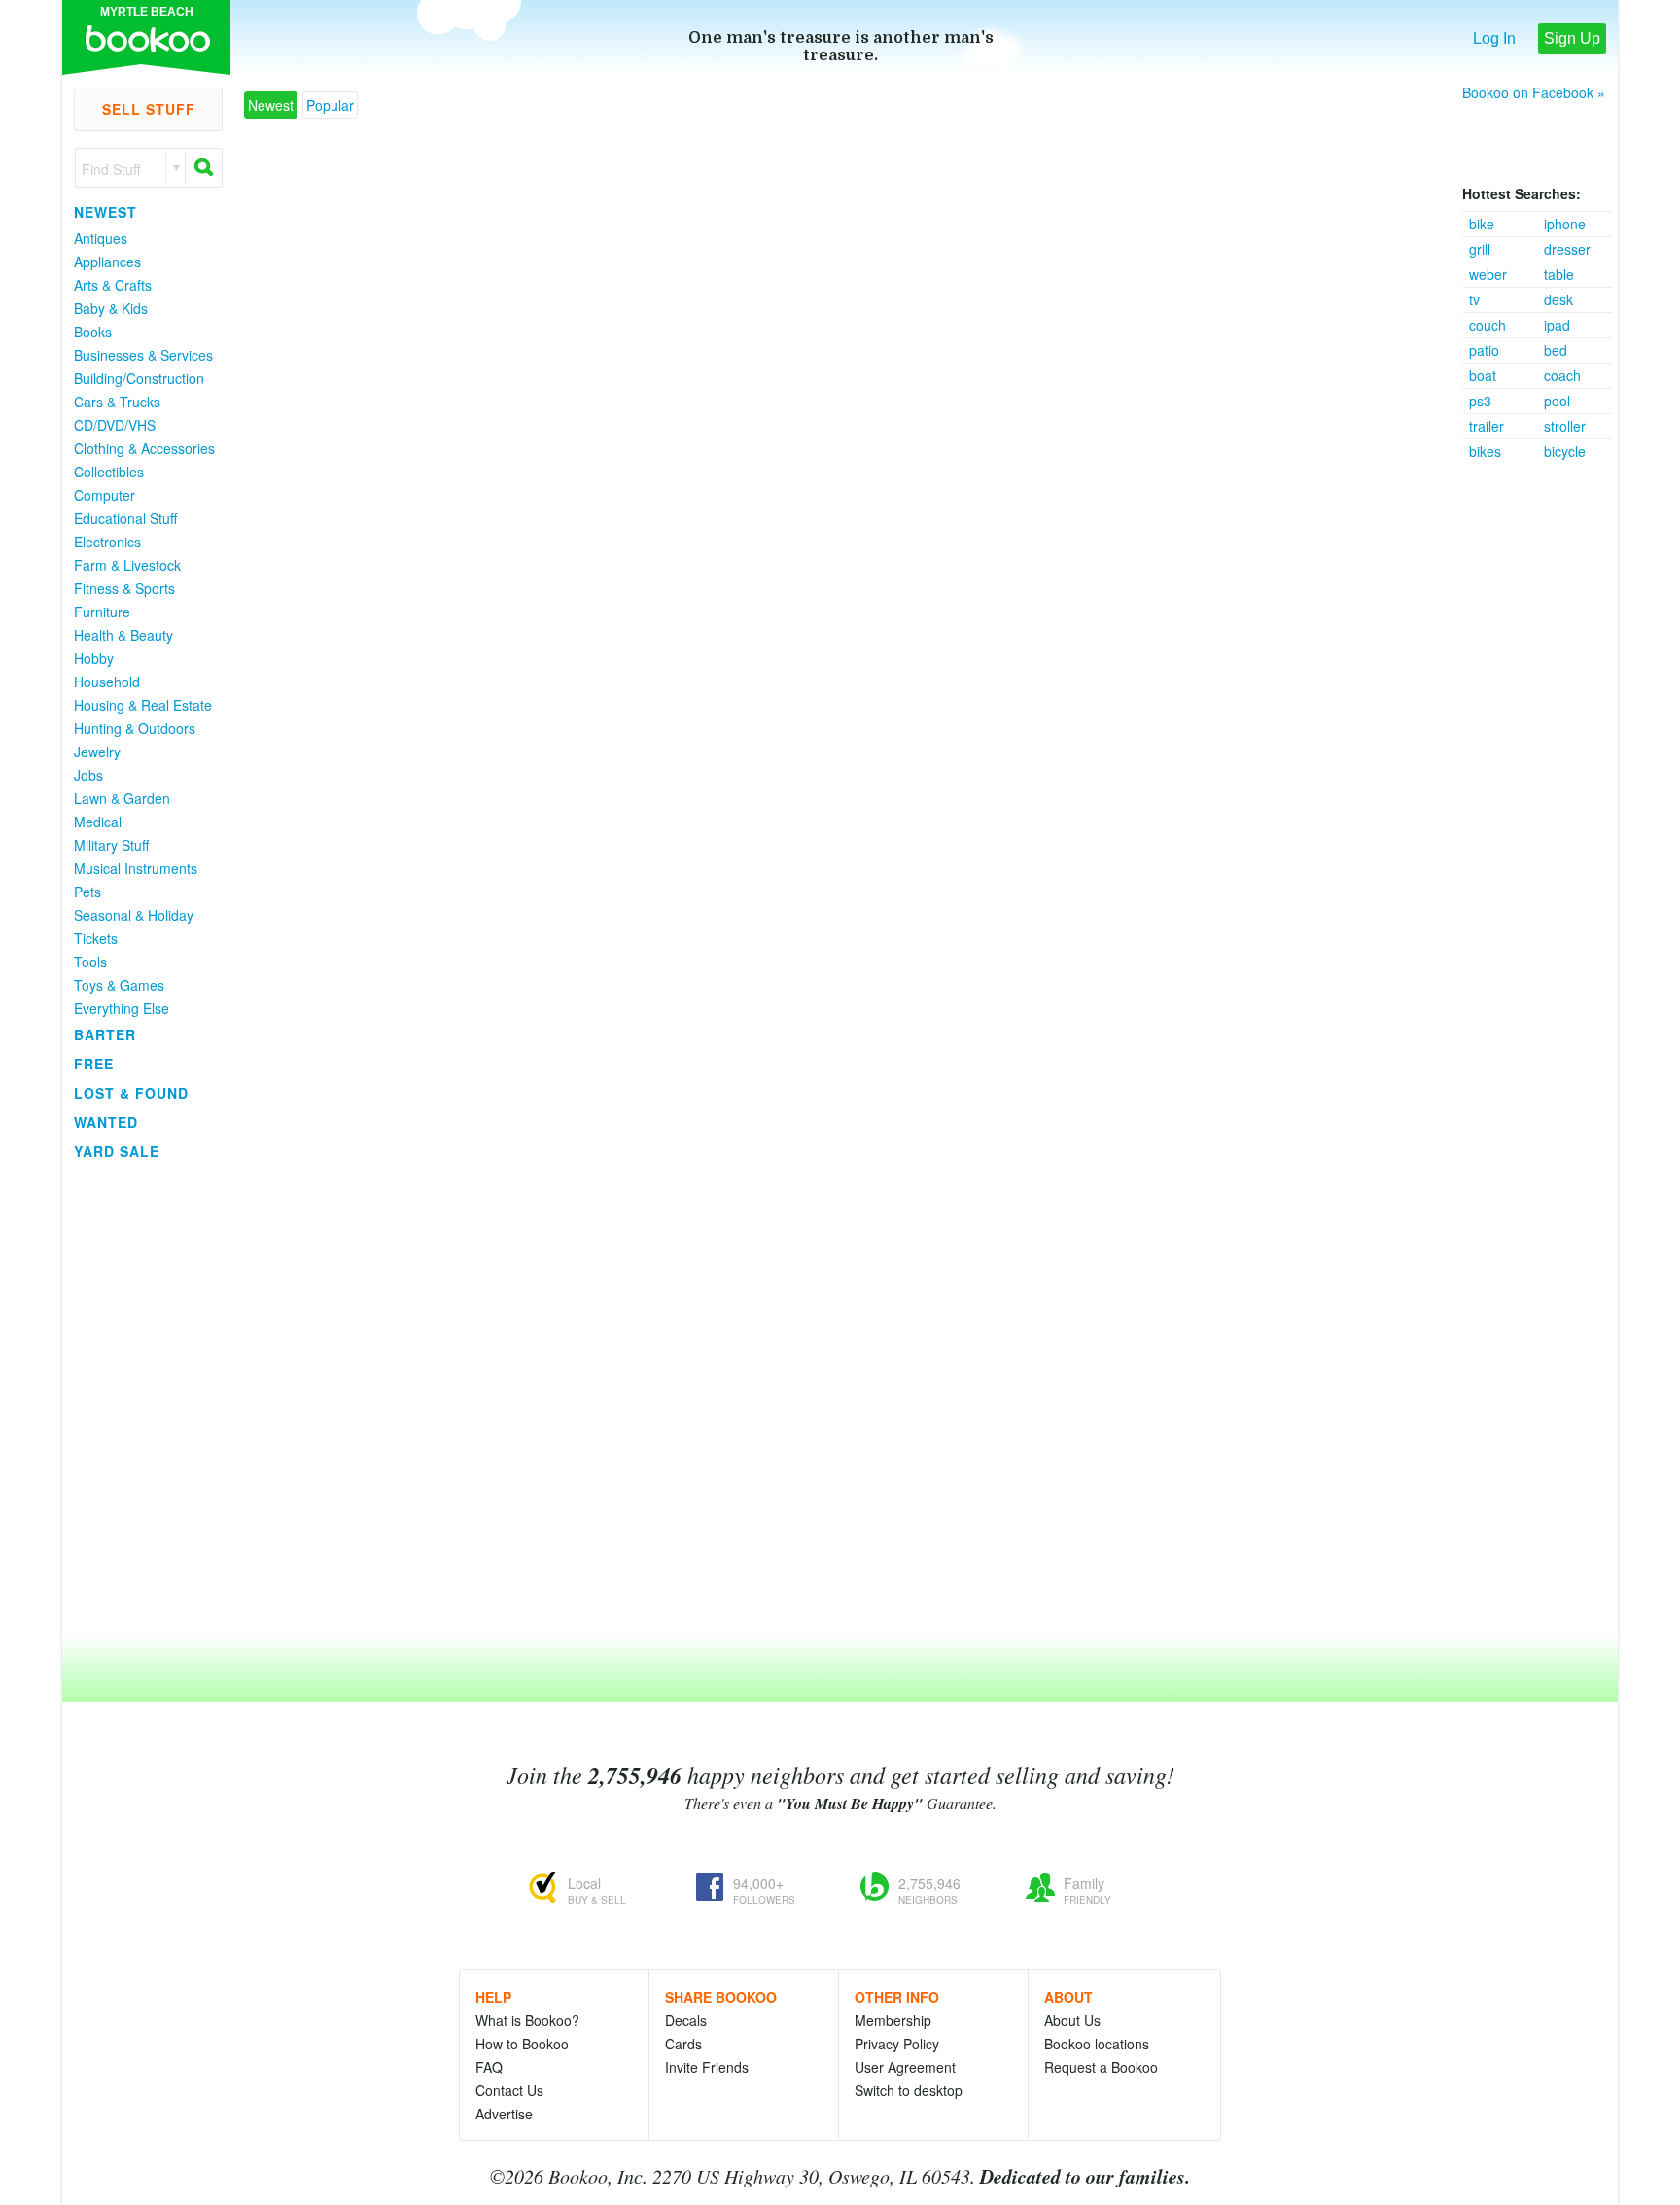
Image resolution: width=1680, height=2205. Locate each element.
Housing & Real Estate (143, 705)
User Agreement (905, 2067)
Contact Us (509, 2090)
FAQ (489, 2067)
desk (1558, 299)
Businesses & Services (143, 355)
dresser (1567, 249)
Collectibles (109, 472)
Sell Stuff (149, 109)
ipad (1557, 325)
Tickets (96, 938)
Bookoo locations (1097, 2044)
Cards (683, 2044)
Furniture (102, 612)
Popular (330, 105)
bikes (1485, 451)
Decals (686, 2020)
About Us (1072, 2020)
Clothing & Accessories (144, 448)
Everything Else (122, 1008)
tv (1474, 299)
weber (1488, 274)
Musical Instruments (136, 868)
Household (107, 682)
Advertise (504, 2114)
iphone (1565, 224)
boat (1483, 375)
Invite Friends (707, 2067)
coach (1562, 375)
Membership (893, 2020)
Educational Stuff (125, 518)
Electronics (107, 542)
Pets (87, 892)
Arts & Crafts (113, 285)
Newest (105, 212)
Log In (1494, 38)
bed (1556, 350)
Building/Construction (139, 378)
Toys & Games (119, 985)
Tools (90, 962)
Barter (105, 1034)
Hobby (94, 658)
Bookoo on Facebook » (1534, 92)
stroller (1565, 426)
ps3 (1480, 401)
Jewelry (97, 752)
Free (94, 1064)
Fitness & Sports (124, 588)
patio (1484, 350)
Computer (105, 495)
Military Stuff (111, 845)
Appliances (107, 262)
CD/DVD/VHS (115, 425)
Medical (98, 822)
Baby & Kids (111, 308)
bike (1482, 224)
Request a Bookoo (1101, 2067)
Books (93, 332)
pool (1557, 401)
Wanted (106, 1122)
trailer (1487, 426)
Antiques (101, 238)
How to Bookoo (522, 2044)
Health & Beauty (123, 635)
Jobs (88, 775)
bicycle (1565, 451)
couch (1487, 325)
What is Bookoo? (527, 2020)
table (1559, 274)
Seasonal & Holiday (134, 915)
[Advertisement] (1540, 755)
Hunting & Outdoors (135, 728)
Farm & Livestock (127, 565)
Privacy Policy (897, 2044)
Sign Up (1572, 38)
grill (1480, 249)
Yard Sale (117, 1151)
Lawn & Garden (122, 798)
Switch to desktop (909, 2090)
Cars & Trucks (117, 402)
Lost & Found (131, 1093)
